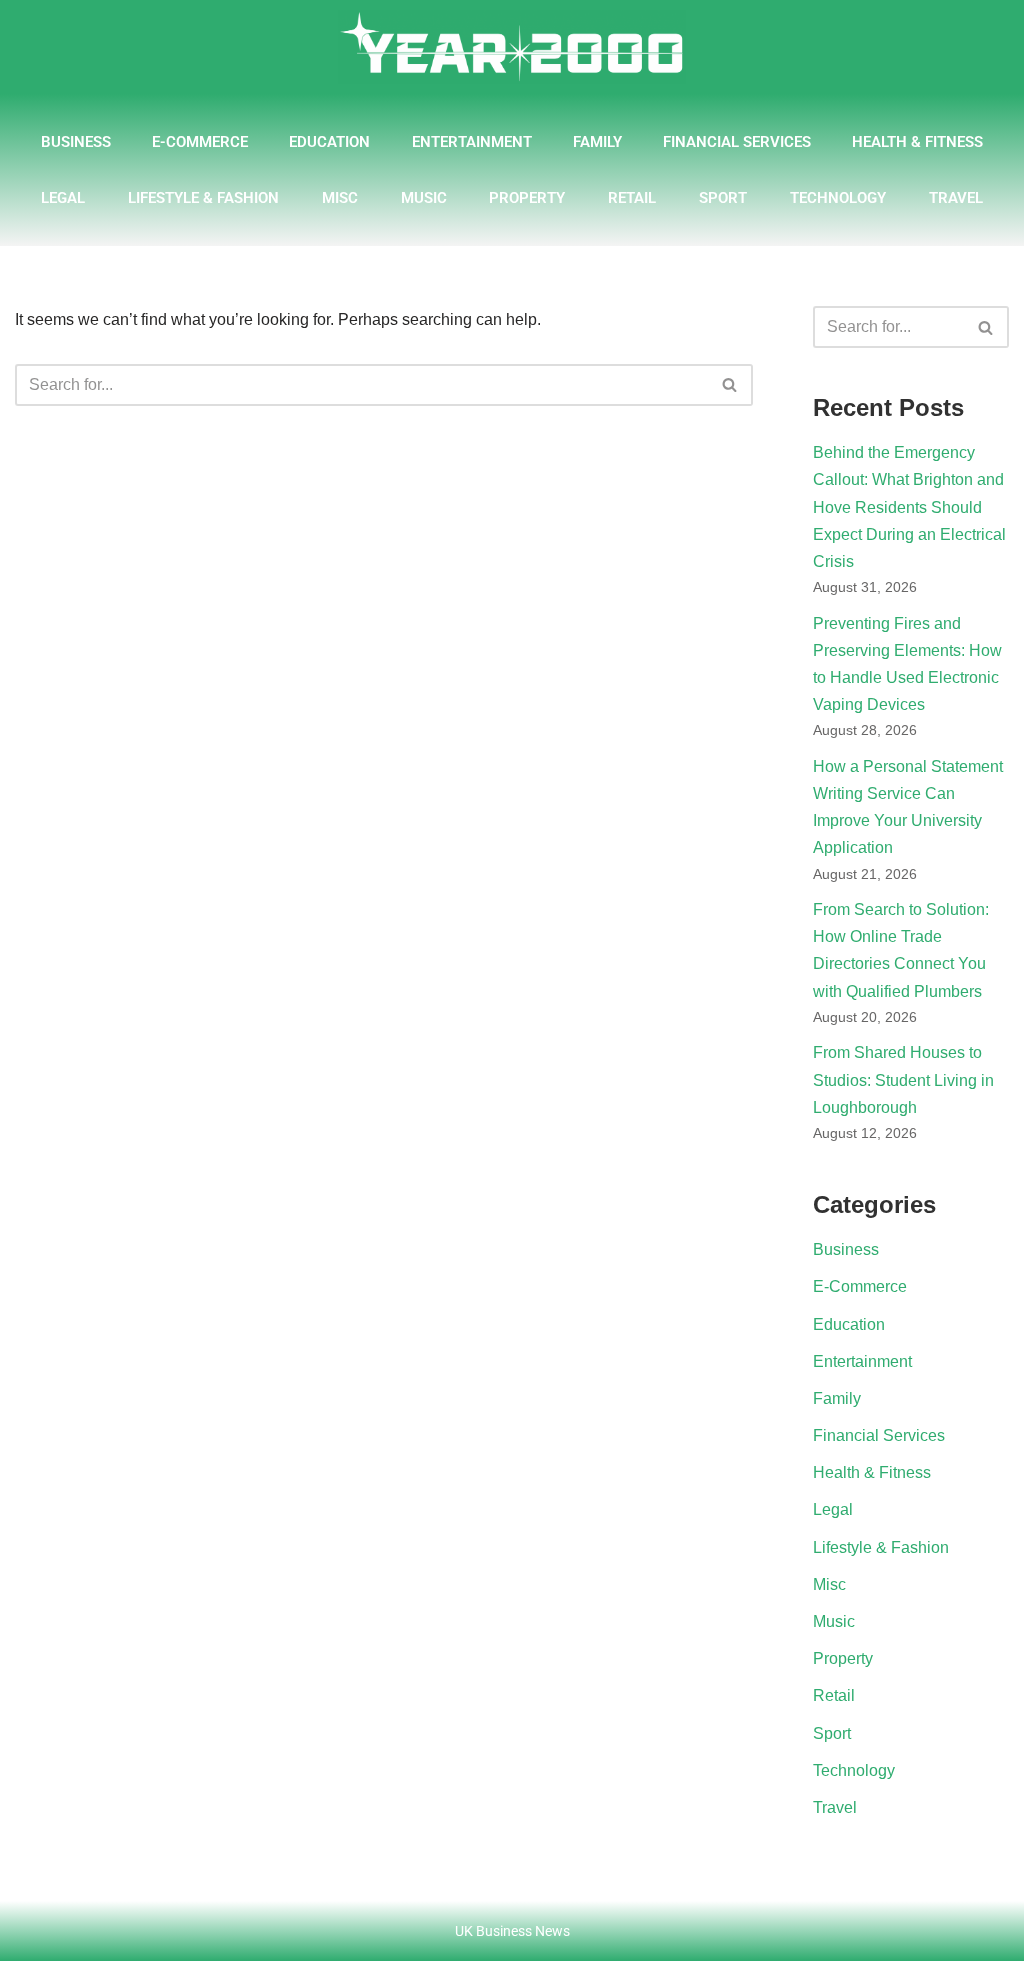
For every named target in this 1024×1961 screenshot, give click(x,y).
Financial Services (737, 142)
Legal (63, 198)
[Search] (730, 385)
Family (597, 142)
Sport (723, 198)
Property (527, 198)
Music (424, 198)
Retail (632, 198)
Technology (838, 198)
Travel (956, 198)
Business (76, 142)
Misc (340, 198)
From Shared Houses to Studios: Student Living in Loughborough (903, 1079)
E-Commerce (200, 142)
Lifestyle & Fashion (203, 198)
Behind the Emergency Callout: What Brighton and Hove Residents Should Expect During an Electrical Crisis (909, 507)
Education (329, 142)
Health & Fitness (917, 142)
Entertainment (472, 142)
